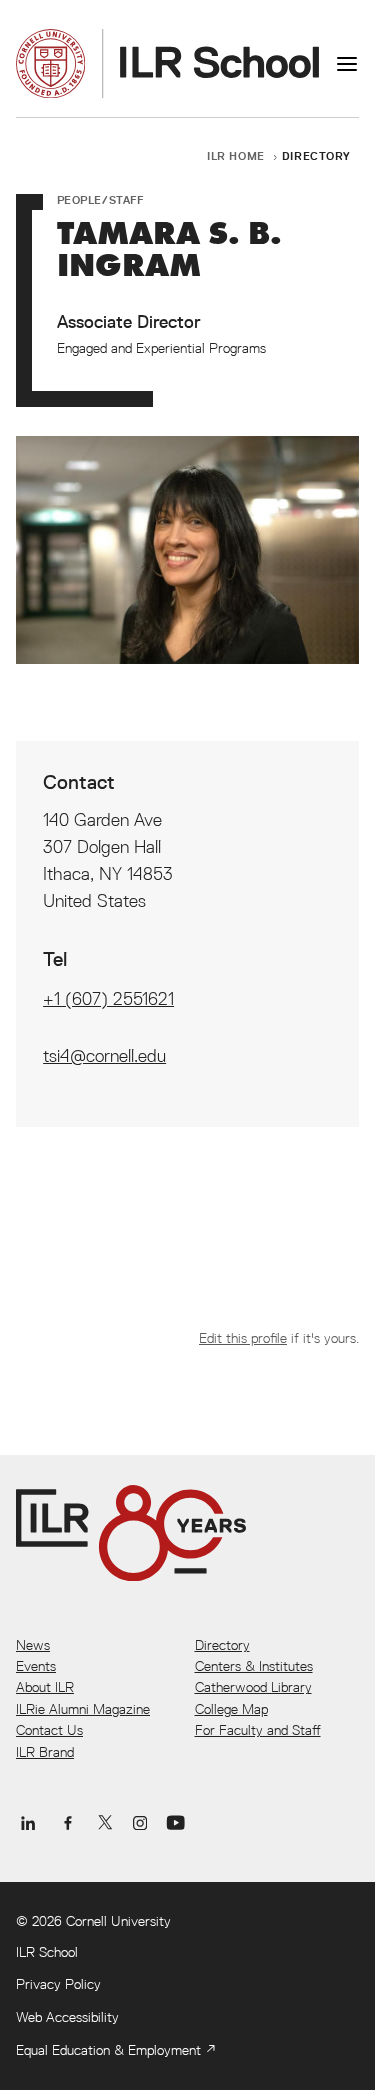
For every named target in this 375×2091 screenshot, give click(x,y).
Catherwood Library (253, 1687)
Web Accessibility (67, 2017)
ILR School (47, 1952)
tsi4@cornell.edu (104, 1055)
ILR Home (236, 155)
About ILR (45, 1687)
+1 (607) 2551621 (108, 998)
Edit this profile (243, 1338)
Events (36, 1666)
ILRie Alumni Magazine (83, 1709)
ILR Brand (45, 1752)
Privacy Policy (58, 1984)
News (33, 1645)
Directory (316, 155)
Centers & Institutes (254, 1666)
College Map (231, 1709)
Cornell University (118, 1921)
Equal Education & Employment (108, 2050)
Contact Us (49, 1730)
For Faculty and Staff (258, 1730)
